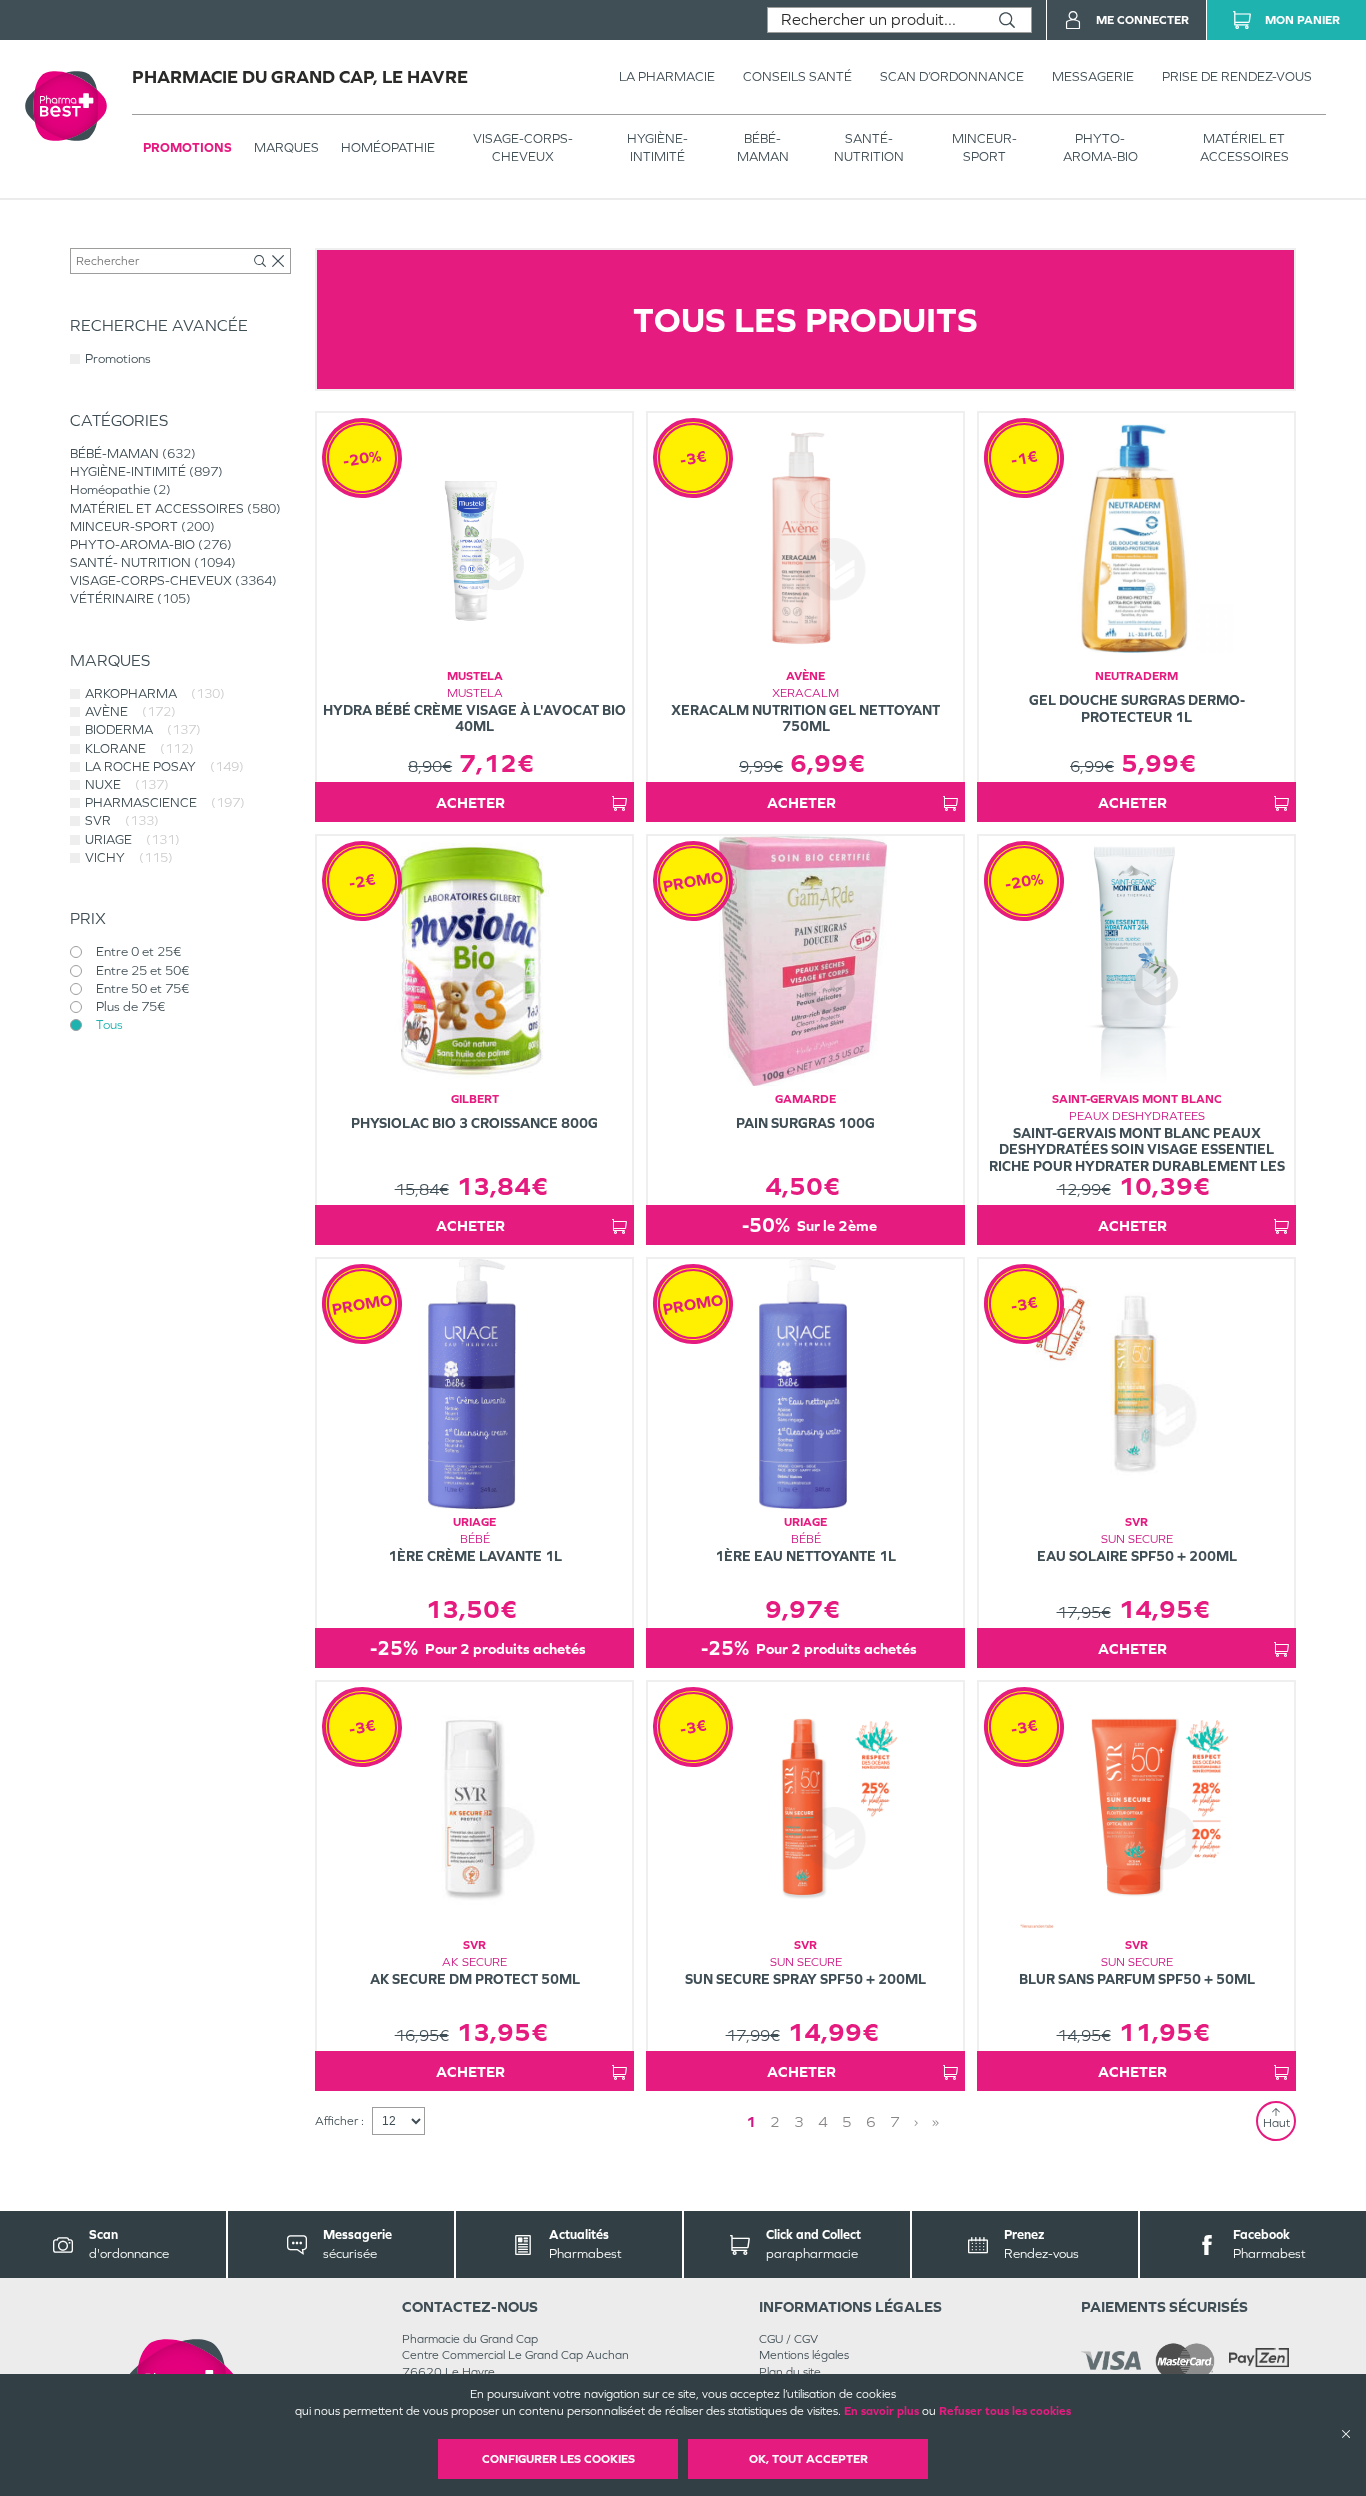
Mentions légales (804, 2355)
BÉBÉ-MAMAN (763, 147)
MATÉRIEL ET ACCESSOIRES (1244, 147)
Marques (286, 147)
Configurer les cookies (558, 2459)
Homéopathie (388, 147)
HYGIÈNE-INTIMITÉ (657, 147)
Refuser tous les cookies (1005, 2411)
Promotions (187, 147)
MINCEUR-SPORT (984, 147)
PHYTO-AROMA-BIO (1100, 147)
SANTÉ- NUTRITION (869, 147)
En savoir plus (881, 2411)
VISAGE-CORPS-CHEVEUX (523, 147)
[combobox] (875, 20)
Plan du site (790, 2372)
